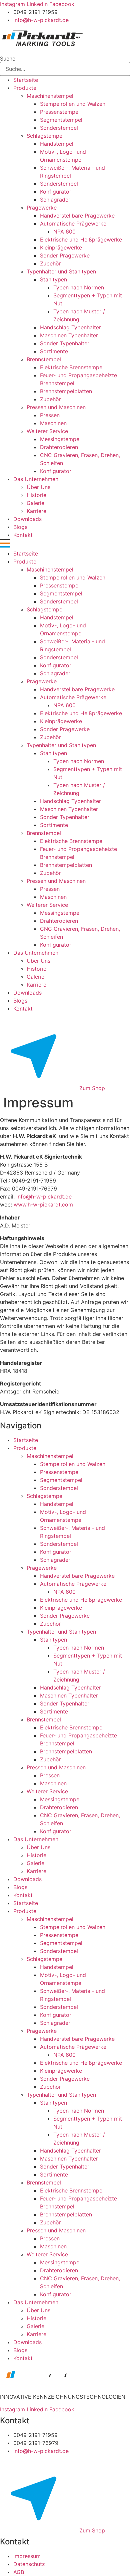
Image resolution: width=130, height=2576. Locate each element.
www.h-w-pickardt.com (43, 1205)
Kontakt (23, 535)
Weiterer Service (47, 431)
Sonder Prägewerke (65, 255)
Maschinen (53, 423)
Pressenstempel (60, 112)
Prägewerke (42, 208)
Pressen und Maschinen (56, 407)
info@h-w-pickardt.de (44, 1197)
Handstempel (57, 144)
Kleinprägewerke (61, 247)
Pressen (50, 415)
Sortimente (54, 351)
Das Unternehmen (36, 479)
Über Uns (38, 487)
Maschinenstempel (50, 96)
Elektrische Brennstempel (72, 367)
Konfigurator (56, 192)
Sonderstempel (59, 128)
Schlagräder (55, 200)
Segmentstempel (61, 120)
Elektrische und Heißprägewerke (81, 240)
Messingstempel (60, 439)
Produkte (25, 88)
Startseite (26, 80)
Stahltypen (53, 279)
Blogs (20, 527)
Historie (36, 495)
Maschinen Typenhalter (69, 335)
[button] (65, 544)
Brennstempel (44, 359)
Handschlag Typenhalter (70, 327)
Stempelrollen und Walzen (73, 104)
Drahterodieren (59, 447)
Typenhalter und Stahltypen (61, 271)
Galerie (35, 503)
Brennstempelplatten (66, 391)
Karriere (36, 511)
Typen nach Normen (79, 287)
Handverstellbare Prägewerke (77, 216)
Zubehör (50, 263)
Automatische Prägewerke (73, 224)
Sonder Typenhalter (65, 343)
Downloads (27, 519)
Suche (8, 59)
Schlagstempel (45, 136)
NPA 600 (64, 232)
